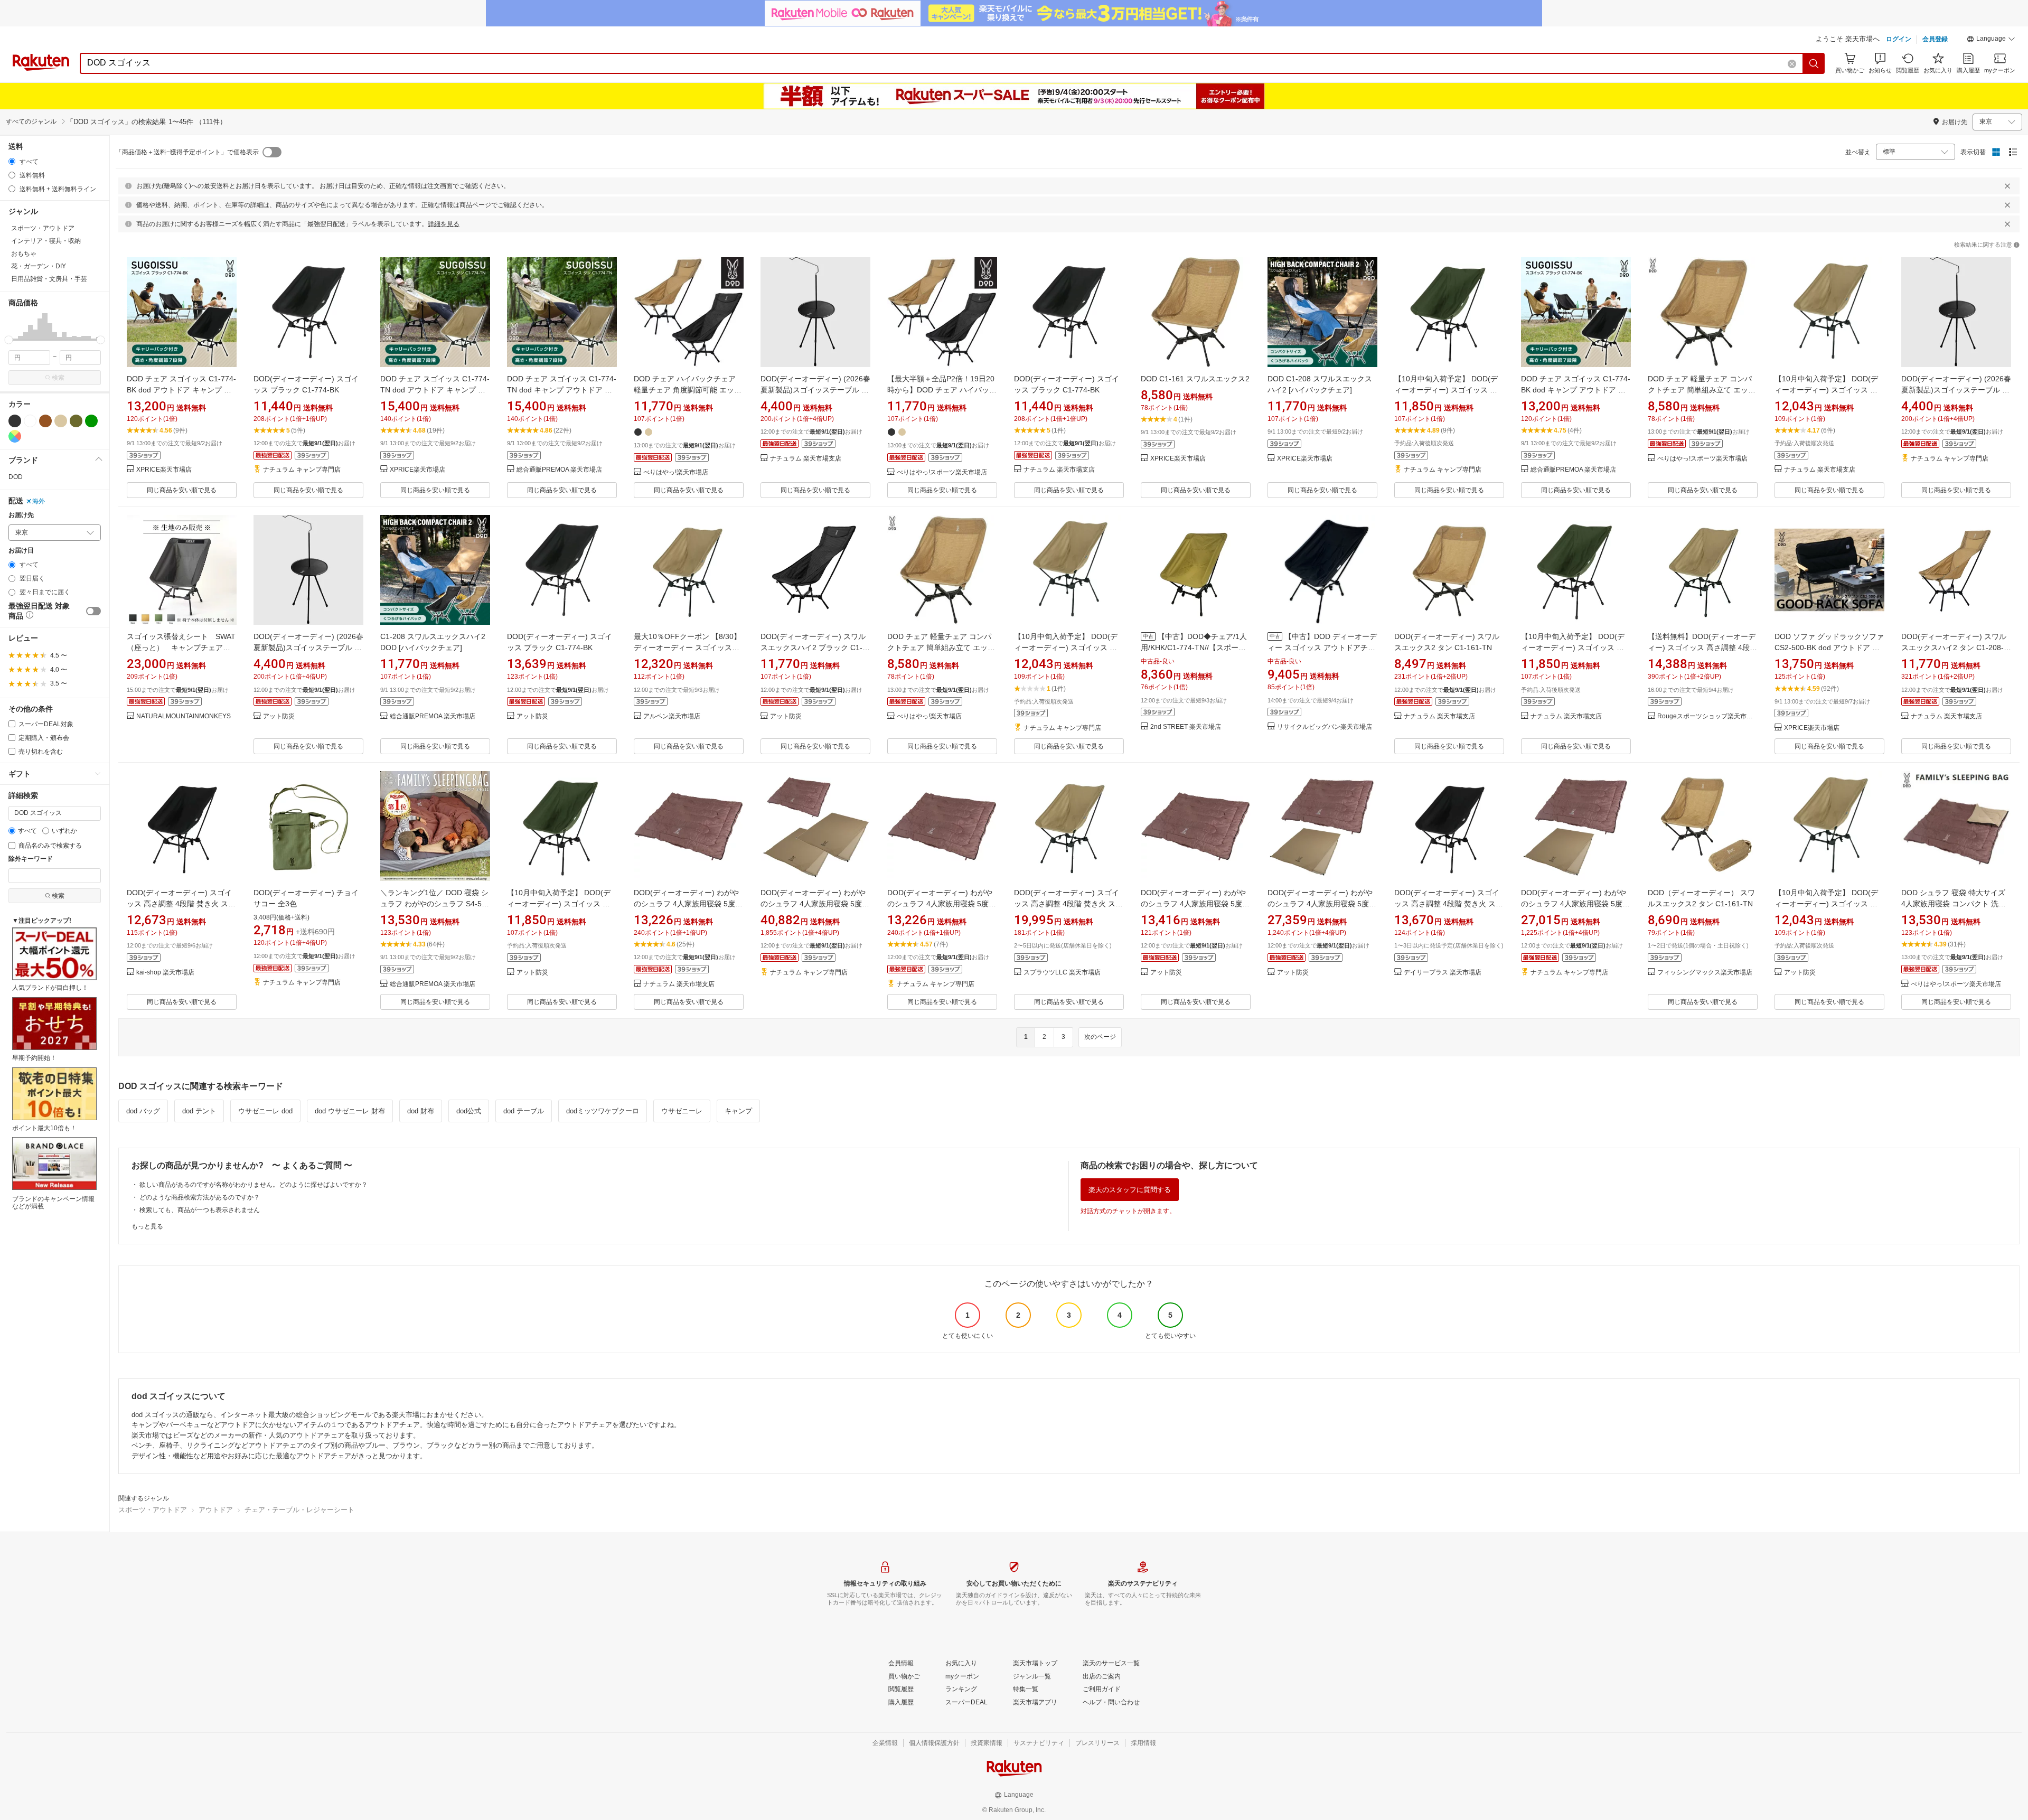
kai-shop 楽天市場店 (165, 973)
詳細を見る (444, 224)
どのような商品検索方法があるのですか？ (200, 1197)
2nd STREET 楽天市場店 (1186, 727)
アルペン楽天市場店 (672, 716)
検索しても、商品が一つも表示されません (200, 1210)
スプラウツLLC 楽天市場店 (1062, 973)
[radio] (12, 161)
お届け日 (21, 551)
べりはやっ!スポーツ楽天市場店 (942, 472)
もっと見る (147, 1226)
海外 (39, 501)
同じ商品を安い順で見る (182, 490)
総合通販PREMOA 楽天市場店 (559, 470)
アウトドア (216, 1510)
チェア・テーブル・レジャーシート (299, 1510)
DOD (16, 477)
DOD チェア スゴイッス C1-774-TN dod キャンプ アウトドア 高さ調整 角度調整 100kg (562, 390)
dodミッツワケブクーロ (603, 1111)
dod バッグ (143, 1111)
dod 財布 (421, 1111)
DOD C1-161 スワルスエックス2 (1195, 379)
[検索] (1814, 63)
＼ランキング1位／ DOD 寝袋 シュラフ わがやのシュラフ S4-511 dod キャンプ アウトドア (435, 904)
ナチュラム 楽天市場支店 (806, 459)
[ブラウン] (45, 421)
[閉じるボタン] (2007, 186)
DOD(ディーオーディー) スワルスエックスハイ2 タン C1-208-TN (1954, 648)
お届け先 (21, 515)
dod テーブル (524, 1111)
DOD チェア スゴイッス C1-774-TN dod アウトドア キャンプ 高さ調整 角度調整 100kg (435, 390)
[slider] (9, 340)
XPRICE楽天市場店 (164, 470)
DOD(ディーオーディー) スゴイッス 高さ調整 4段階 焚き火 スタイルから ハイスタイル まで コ (1068, 904)
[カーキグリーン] (76, 421)
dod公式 (469, 1111)
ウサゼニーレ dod (265, 1111)
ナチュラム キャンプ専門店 (302, 470)
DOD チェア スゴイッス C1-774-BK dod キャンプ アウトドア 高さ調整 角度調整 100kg (1576, 390)
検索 (58, 378)
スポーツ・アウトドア (153, 1510)
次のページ (1100, 1037)
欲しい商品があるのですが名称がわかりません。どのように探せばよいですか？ (253, 1185)
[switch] (93, 611)
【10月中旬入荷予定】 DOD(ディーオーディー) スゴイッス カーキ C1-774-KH (1446, 390)
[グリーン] (91, 421)
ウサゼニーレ (682, 1111)
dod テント (199, 1111)
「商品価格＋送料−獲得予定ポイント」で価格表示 (187, 152)
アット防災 (279, 716)
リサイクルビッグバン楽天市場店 (1325, 727)
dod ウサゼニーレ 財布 (350, 1111)
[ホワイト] (30, 421)
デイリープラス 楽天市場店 (1443, 973)
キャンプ (738, 1111)
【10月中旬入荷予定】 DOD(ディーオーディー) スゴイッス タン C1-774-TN (1826, 390)
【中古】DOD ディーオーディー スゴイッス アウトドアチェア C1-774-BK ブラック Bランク (1322, 648)
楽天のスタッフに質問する (1130, 1190)
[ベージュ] (61, 421)
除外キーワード (31, 859)
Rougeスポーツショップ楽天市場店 (1707, 716)
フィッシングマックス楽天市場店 (1705, 973)
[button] (1991, 40)
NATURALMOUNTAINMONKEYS (184, 716)
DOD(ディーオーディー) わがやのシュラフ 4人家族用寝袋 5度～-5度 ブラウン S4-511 (686, 904)
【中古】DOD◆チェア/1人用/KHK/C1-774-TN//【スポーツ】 (1194, 648)
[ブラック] (15, 421)
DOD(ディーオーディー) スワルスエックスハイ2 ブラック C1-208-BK (813, 648)
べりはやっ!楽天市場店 (676, 472)
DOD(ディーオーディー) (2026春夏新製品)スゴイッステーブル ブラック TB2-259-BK (815, 390)
